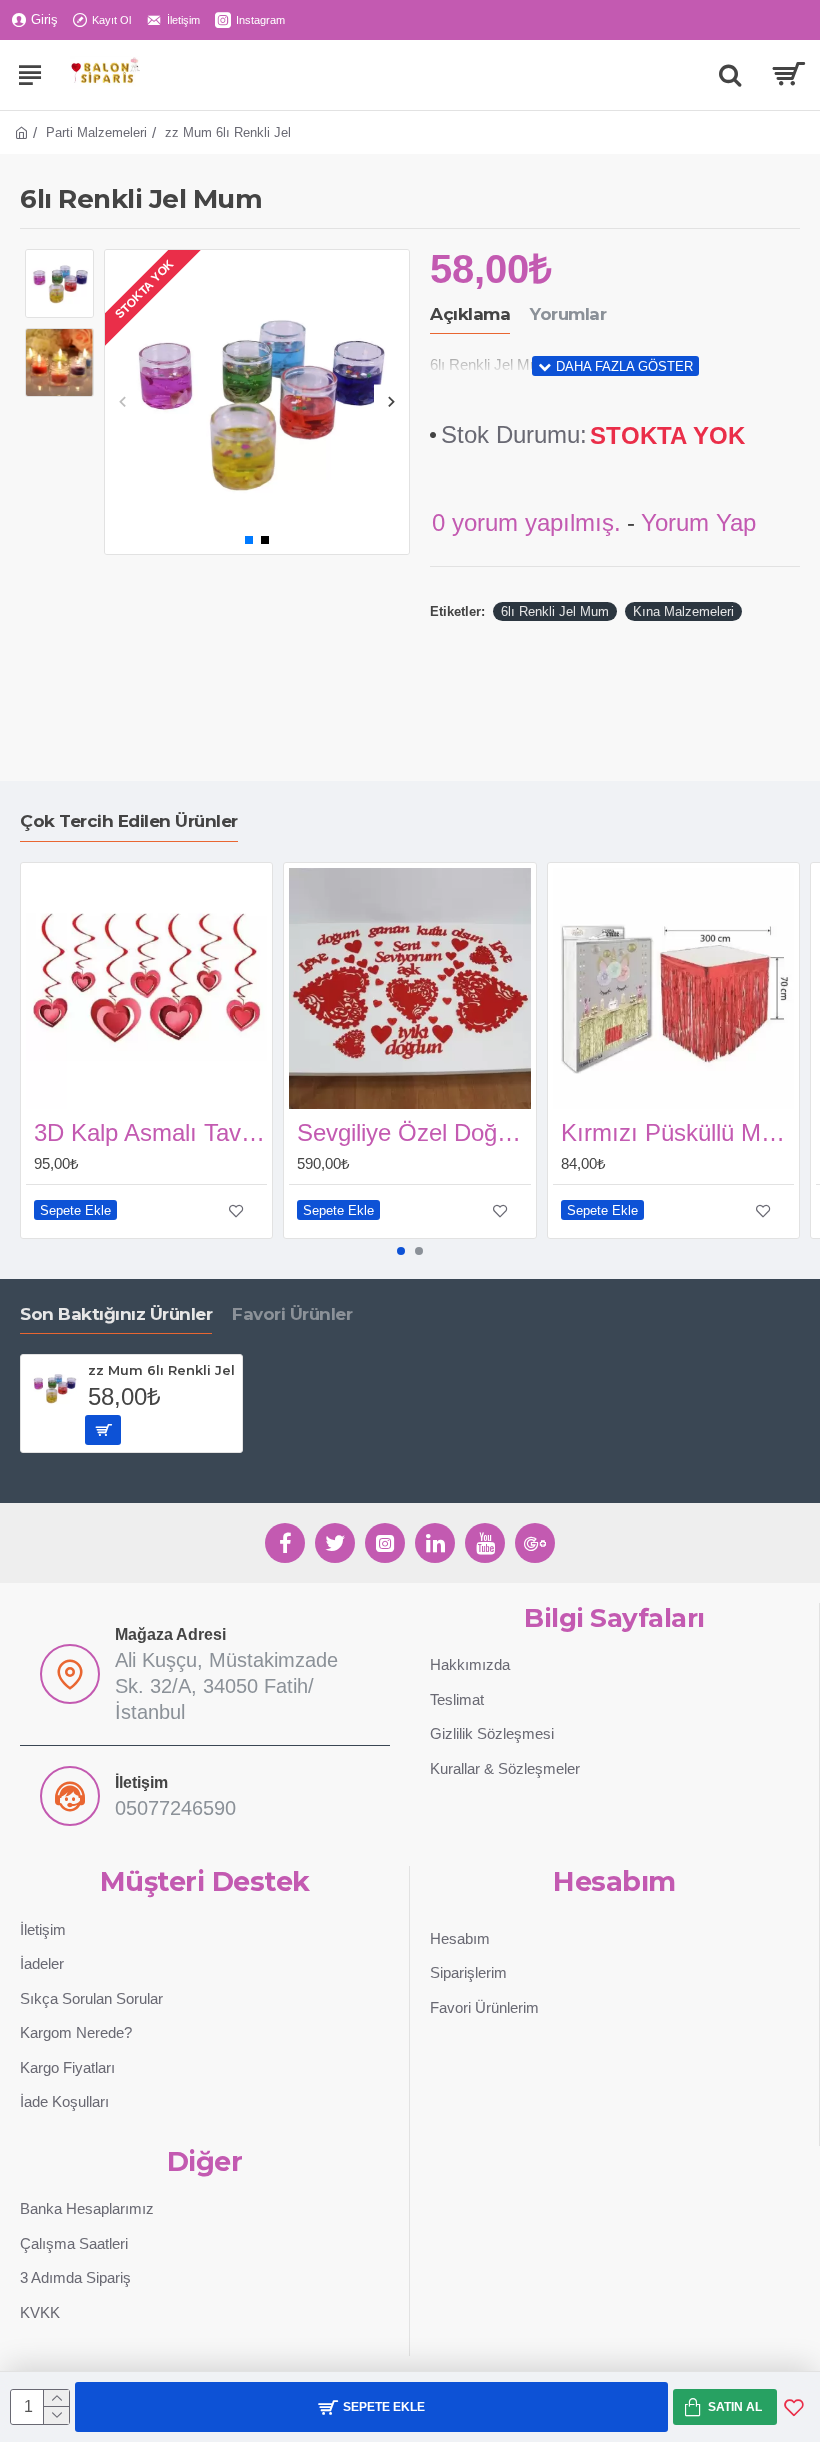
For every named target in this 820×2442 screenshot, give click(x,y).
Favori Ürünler (292, 1314)
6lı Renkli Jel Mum (555, 611)
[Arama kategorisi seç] (730, 75)
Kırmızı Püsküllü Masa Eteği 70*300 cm (677, 1132)
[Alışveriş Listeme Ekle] (794, 2407)
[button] (122, 401)
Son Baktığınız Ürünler (116, 1314)
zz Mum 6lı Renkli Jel (161, 1370)
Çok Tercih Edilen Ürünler (129, 821)
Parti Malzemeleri (96, 132)
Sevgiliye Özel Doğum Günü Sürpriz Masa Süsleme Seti (413, 1132)
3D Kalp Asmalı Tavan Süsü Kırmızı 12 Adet (150, 1132)
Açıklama (470, 314)
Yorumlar (568, 314)
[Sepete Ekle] (103, 1430)
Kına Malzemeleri (683, 611)
